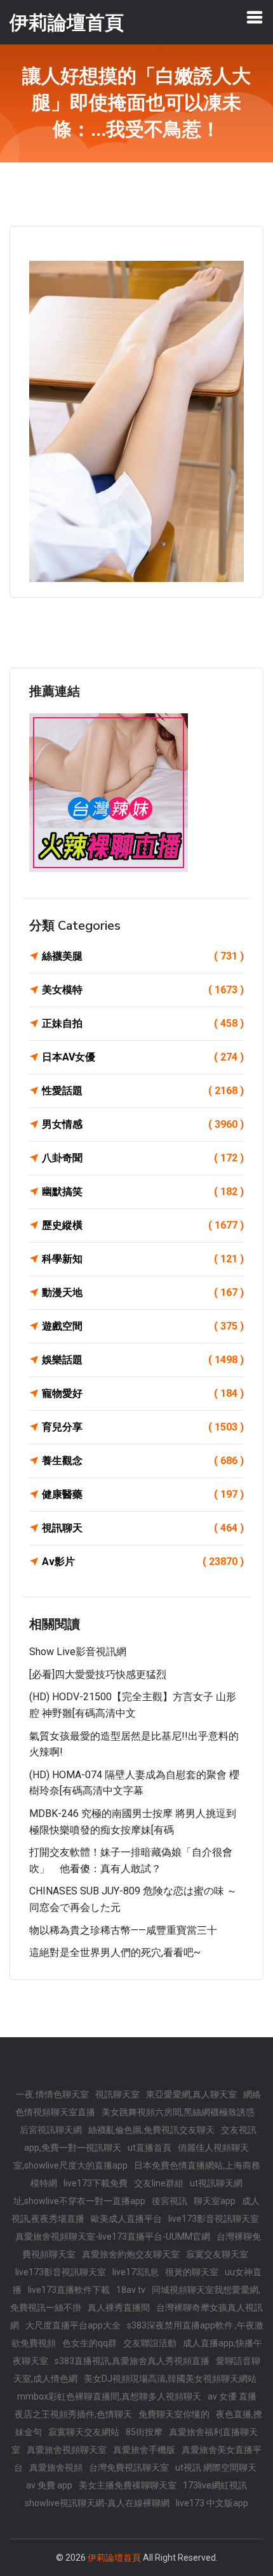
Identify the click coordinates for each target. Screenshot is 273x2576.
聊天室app (215, 2201)
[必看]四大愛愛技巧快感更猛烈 (98, 1674)
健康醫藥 (143, 1494)
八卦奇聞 (143, 1158)
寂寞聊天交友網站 (84, 2432)
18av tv (131, 2290)
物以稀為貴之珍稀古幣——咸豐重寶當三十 (123, 1930)
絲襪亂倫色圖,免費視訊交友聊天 (151, 2130)
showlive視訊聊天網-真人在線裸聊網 (97, 2503)
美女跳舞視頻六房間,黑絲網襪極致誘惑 (178, 2112)
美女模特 (143, 990)
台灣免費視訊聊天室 (129, 2467)
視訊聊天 (143, 1528)
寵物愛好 (143, 1393)
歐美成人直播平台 (126, 2219)
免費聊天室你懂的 (174, 2414)
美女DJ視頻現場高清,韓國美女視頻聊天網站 (170, 2379)
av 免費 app (49, 2485)
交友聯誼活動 (150, 2343)
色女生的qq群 (90, 2343)
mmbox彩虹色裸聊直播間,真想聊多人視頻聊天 (109, 2396)
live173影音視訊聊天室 (214, 2219)
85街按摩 (144, 2432)
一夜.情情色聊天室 (52, 2094)
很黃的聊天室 (192, 2272)
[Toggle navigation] (255, 17)
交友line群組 (159, 2183)
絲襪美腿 (143, 956)
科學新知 (143, 1259)
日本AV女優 (143, 1057)
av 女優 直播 (232, 2396)
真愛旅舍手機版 (144, 2450)
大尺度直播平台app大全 (73, 2325)
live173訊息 (136, 2272)
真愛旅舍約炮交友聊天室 (131, 2254)
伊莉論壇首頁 (114, 2558)
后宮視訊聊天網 (51, 2130)
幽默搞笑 (143, 1192)
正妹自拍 (143, 1023)
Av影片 (143, 1562)
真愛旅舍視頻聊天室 (67, 2450)
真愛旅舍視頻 (56, 2467)
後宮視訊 (170, 2201)
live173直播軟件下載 (69, 2290)
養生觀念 (143, 1461)
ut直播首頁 (150, 2148)
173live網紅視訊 (215, 2485)
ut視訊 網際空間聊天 (216, 2467)
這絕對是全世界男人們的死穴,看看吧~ (115, 1952)
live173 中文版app (212, 2503)
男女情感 (143, 1124)
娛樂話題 (143, 1360)
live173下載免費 (96, 2183)
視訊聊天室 (117, 2094)
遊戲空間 (143, 1326)
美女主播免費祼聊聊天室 (128, 2485)
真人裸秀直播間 (119, 2308)
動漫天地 (143, 1292)
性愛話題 (143, 1091)
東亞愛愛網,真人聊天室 (191, 2094)
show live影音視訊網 (78, 1652)
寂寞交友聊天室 (217, 2254)
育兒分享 (143, 1427)
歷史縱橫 (143, 1225)
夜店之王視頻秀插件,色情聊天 (73, 2414)
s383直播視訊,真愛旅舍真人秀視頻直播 (132, 2361)
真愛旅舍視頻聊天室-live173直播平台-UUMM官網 (113, 2236)
